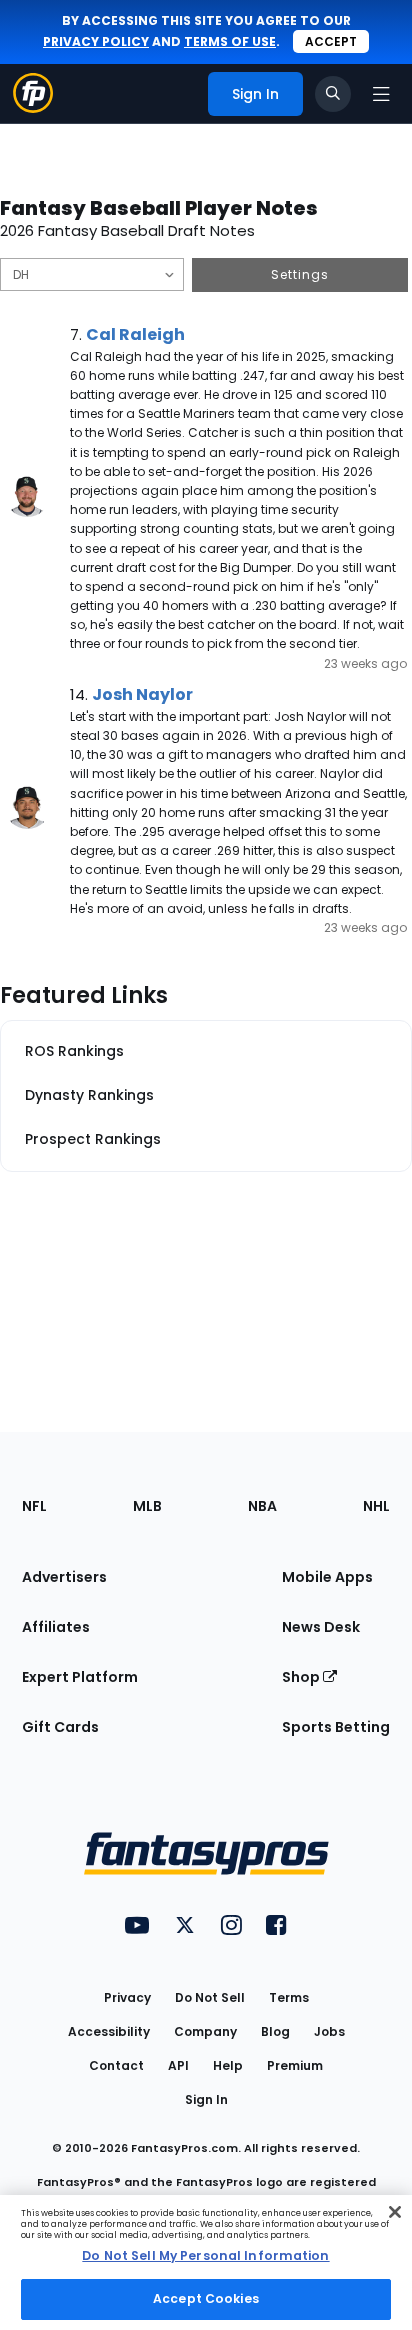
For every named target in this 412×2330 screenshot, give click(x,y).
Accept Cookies (206, 2298)
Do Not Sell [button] (210, 1997)
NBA (262, 1506)
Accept (331, 41)
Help (228, 2065)
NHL (376, 1506)
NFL (34, 1506)
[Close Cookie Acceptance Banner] (395, 2212)
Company (205, 2031)
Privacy (127, 1997)
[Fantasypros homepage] (33, 107)
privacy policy (96, 41)
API (178, 2065)
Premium (295, 2065)
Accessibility (109, 2031)
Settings (300, 274)
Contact (116, 2065)
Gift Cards (60, 1727)
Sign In (206, 2099)
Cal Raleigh (135, 334)
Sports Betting (336, 1727)
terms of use (230, 41)
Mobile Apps (327, 1577)
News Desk (321, 1627)
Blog (275, 2031)
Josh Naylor (142, 694)
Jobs (329, 2031)
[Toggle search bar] (333, 94)
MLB (147, 1506)
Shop (302, 1677)
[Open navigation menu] (381, 94)
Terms (289, 1997)
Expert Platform (80, 1677)
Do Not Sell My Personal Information (205, 2255)
